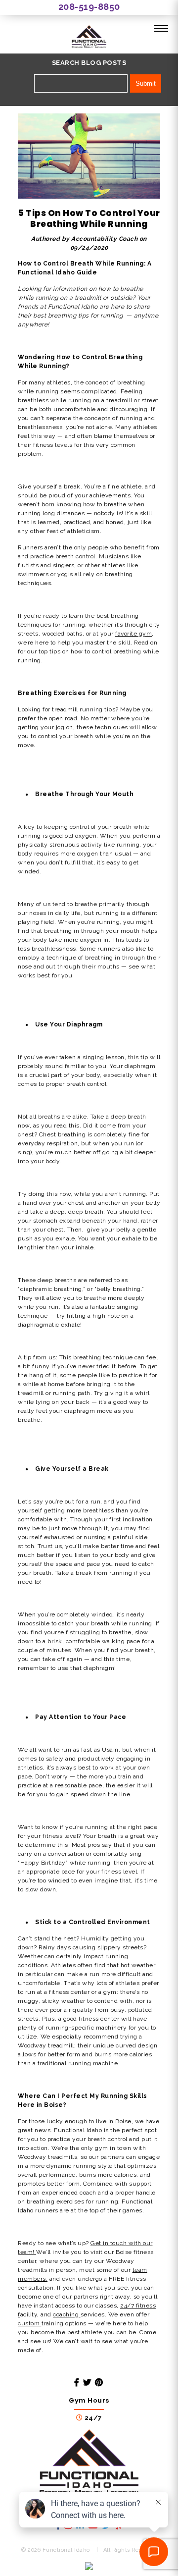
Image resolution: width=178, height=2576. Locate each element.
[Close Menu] (161, 29)
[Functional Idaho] (89, 38)
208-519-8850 (89, 7)
